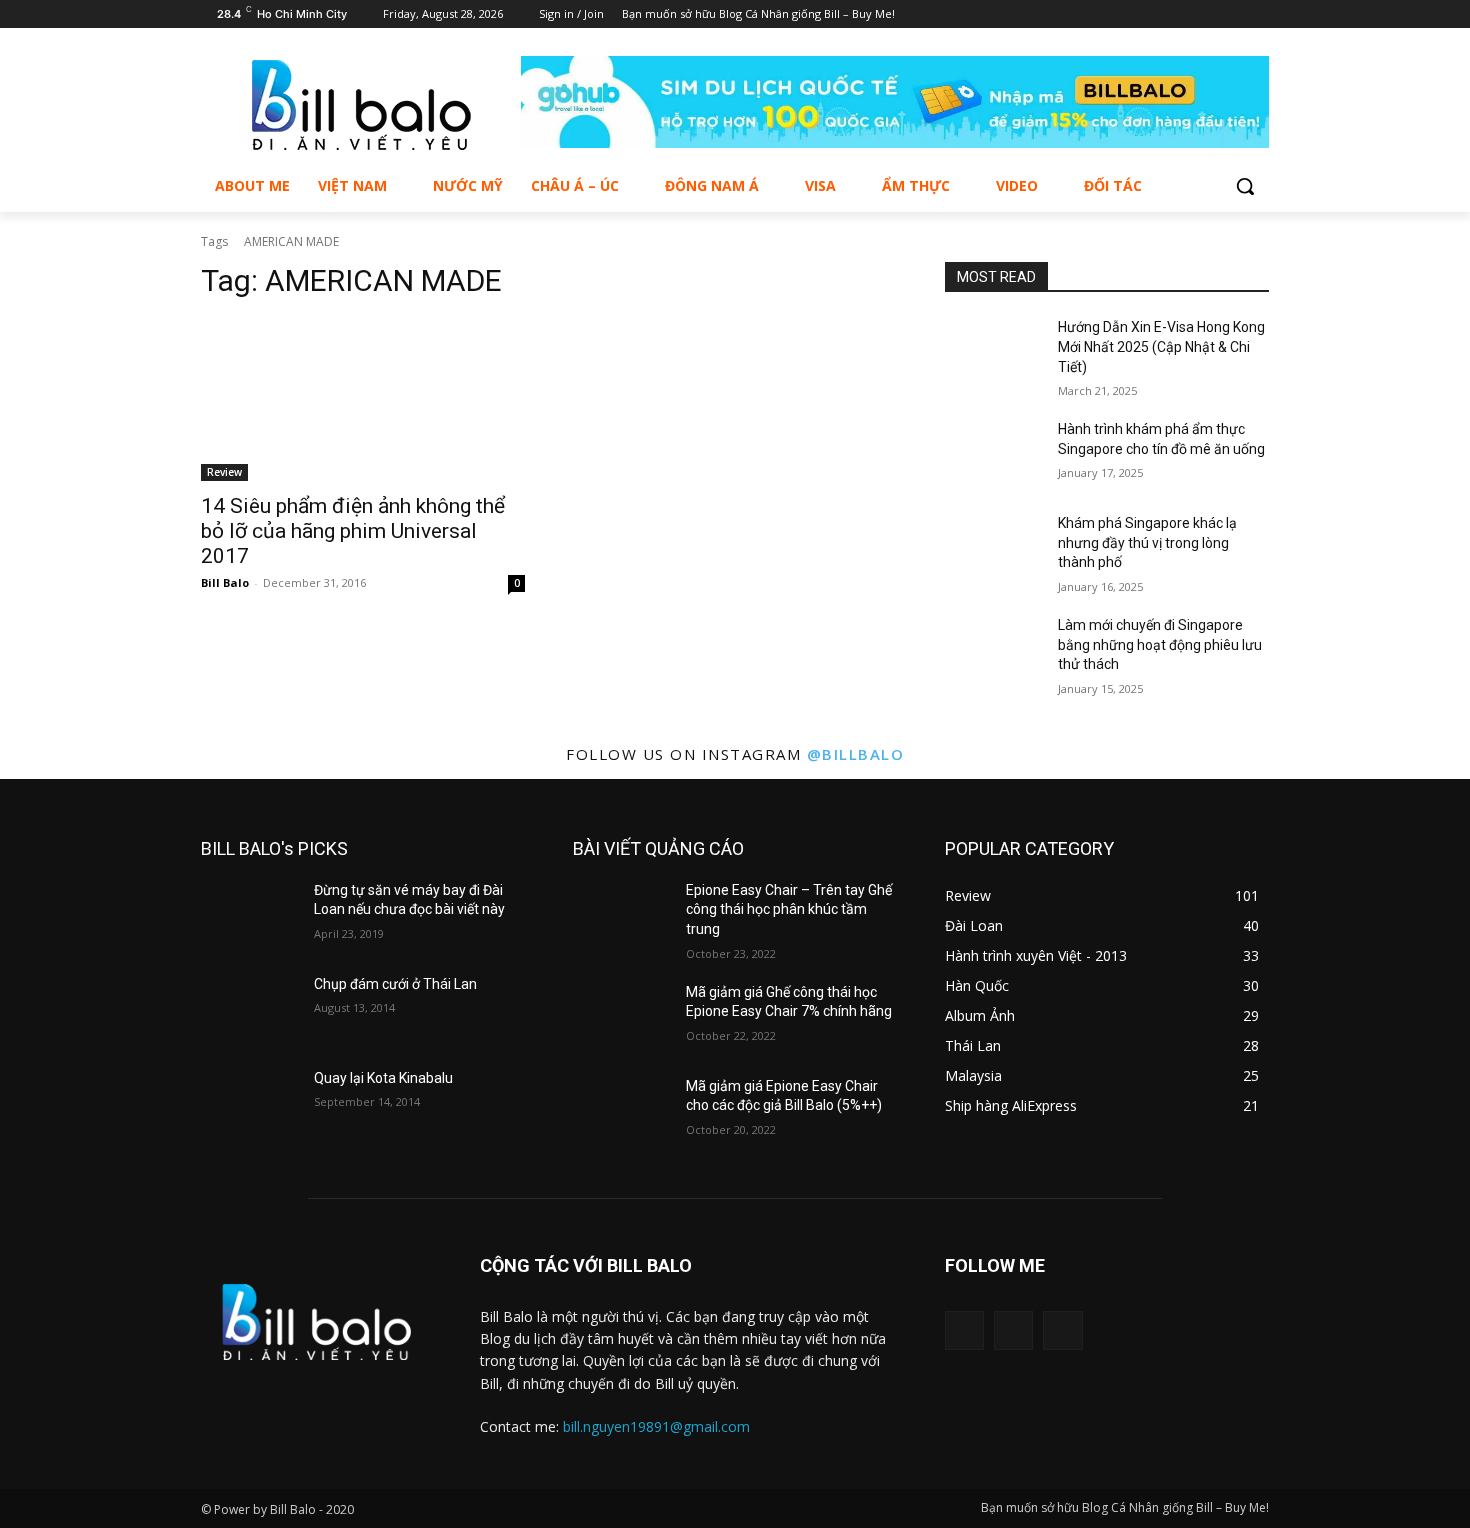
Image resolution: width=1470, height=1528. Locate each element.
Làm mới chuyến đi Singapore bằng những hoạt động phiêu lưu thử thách (1160, 644)
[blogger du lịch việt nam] (361, 105)
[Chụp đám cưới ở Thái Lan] (249, 1009)
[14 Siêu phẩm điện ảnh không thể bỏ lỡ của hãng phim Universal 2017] (363, 400)
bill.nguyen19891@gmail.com (656, 1426)
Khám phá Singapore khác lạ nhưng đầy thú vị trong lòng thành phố (1147, 542)
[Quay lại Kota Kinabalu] (249, 1103)
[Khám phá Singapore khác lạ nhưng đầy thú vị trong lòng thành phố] (993, 548)
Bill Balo (225, 582)
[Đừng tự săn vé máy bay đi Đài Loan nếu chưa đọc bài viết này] (249, 915)
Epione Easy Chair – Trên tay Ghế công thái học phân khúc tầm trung (789, 909)
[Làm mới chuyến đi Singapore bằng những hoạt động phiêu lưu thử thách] (993, 650)
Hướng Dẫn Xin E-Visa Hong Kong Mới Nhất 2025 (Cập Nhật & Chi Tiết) (1161, 346)
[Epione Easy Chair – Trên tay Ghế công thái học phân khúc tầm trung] (621, 915)
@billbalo (856, 754)
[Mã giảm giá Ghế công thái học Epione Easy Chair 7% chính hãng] (621, 1017)
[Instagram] (1229, 14)
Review (224, 472)
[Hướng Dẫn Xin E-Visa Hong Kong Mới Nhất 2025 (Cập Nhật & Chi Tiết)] (993, 352)
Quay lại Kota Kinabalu (383, 1078)
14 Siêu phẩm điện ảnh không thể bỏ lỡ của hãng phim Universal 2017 (353, 531)
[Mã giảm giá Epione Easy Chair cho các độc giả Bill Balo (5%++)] (621, 1111)
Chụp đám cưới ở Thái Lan (395, 984)
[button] (1245, 186)
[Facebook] (1202, 14)
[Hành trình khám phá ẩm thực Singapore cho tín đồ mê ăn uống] (993, 454)
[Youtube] (1257, 14)
